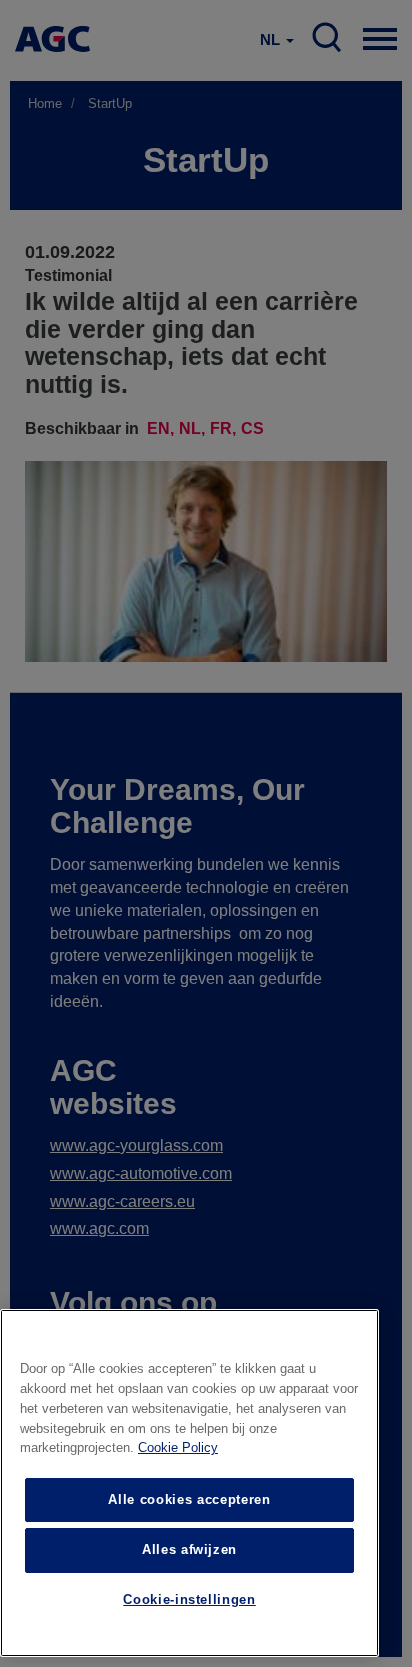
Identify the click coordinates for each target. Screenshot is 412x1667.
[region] (189, 1483)
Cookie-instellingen (189, 1599)
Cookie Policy (178, 1447)
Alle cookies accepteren (189, 1499)
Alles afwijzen (189, 1549)
